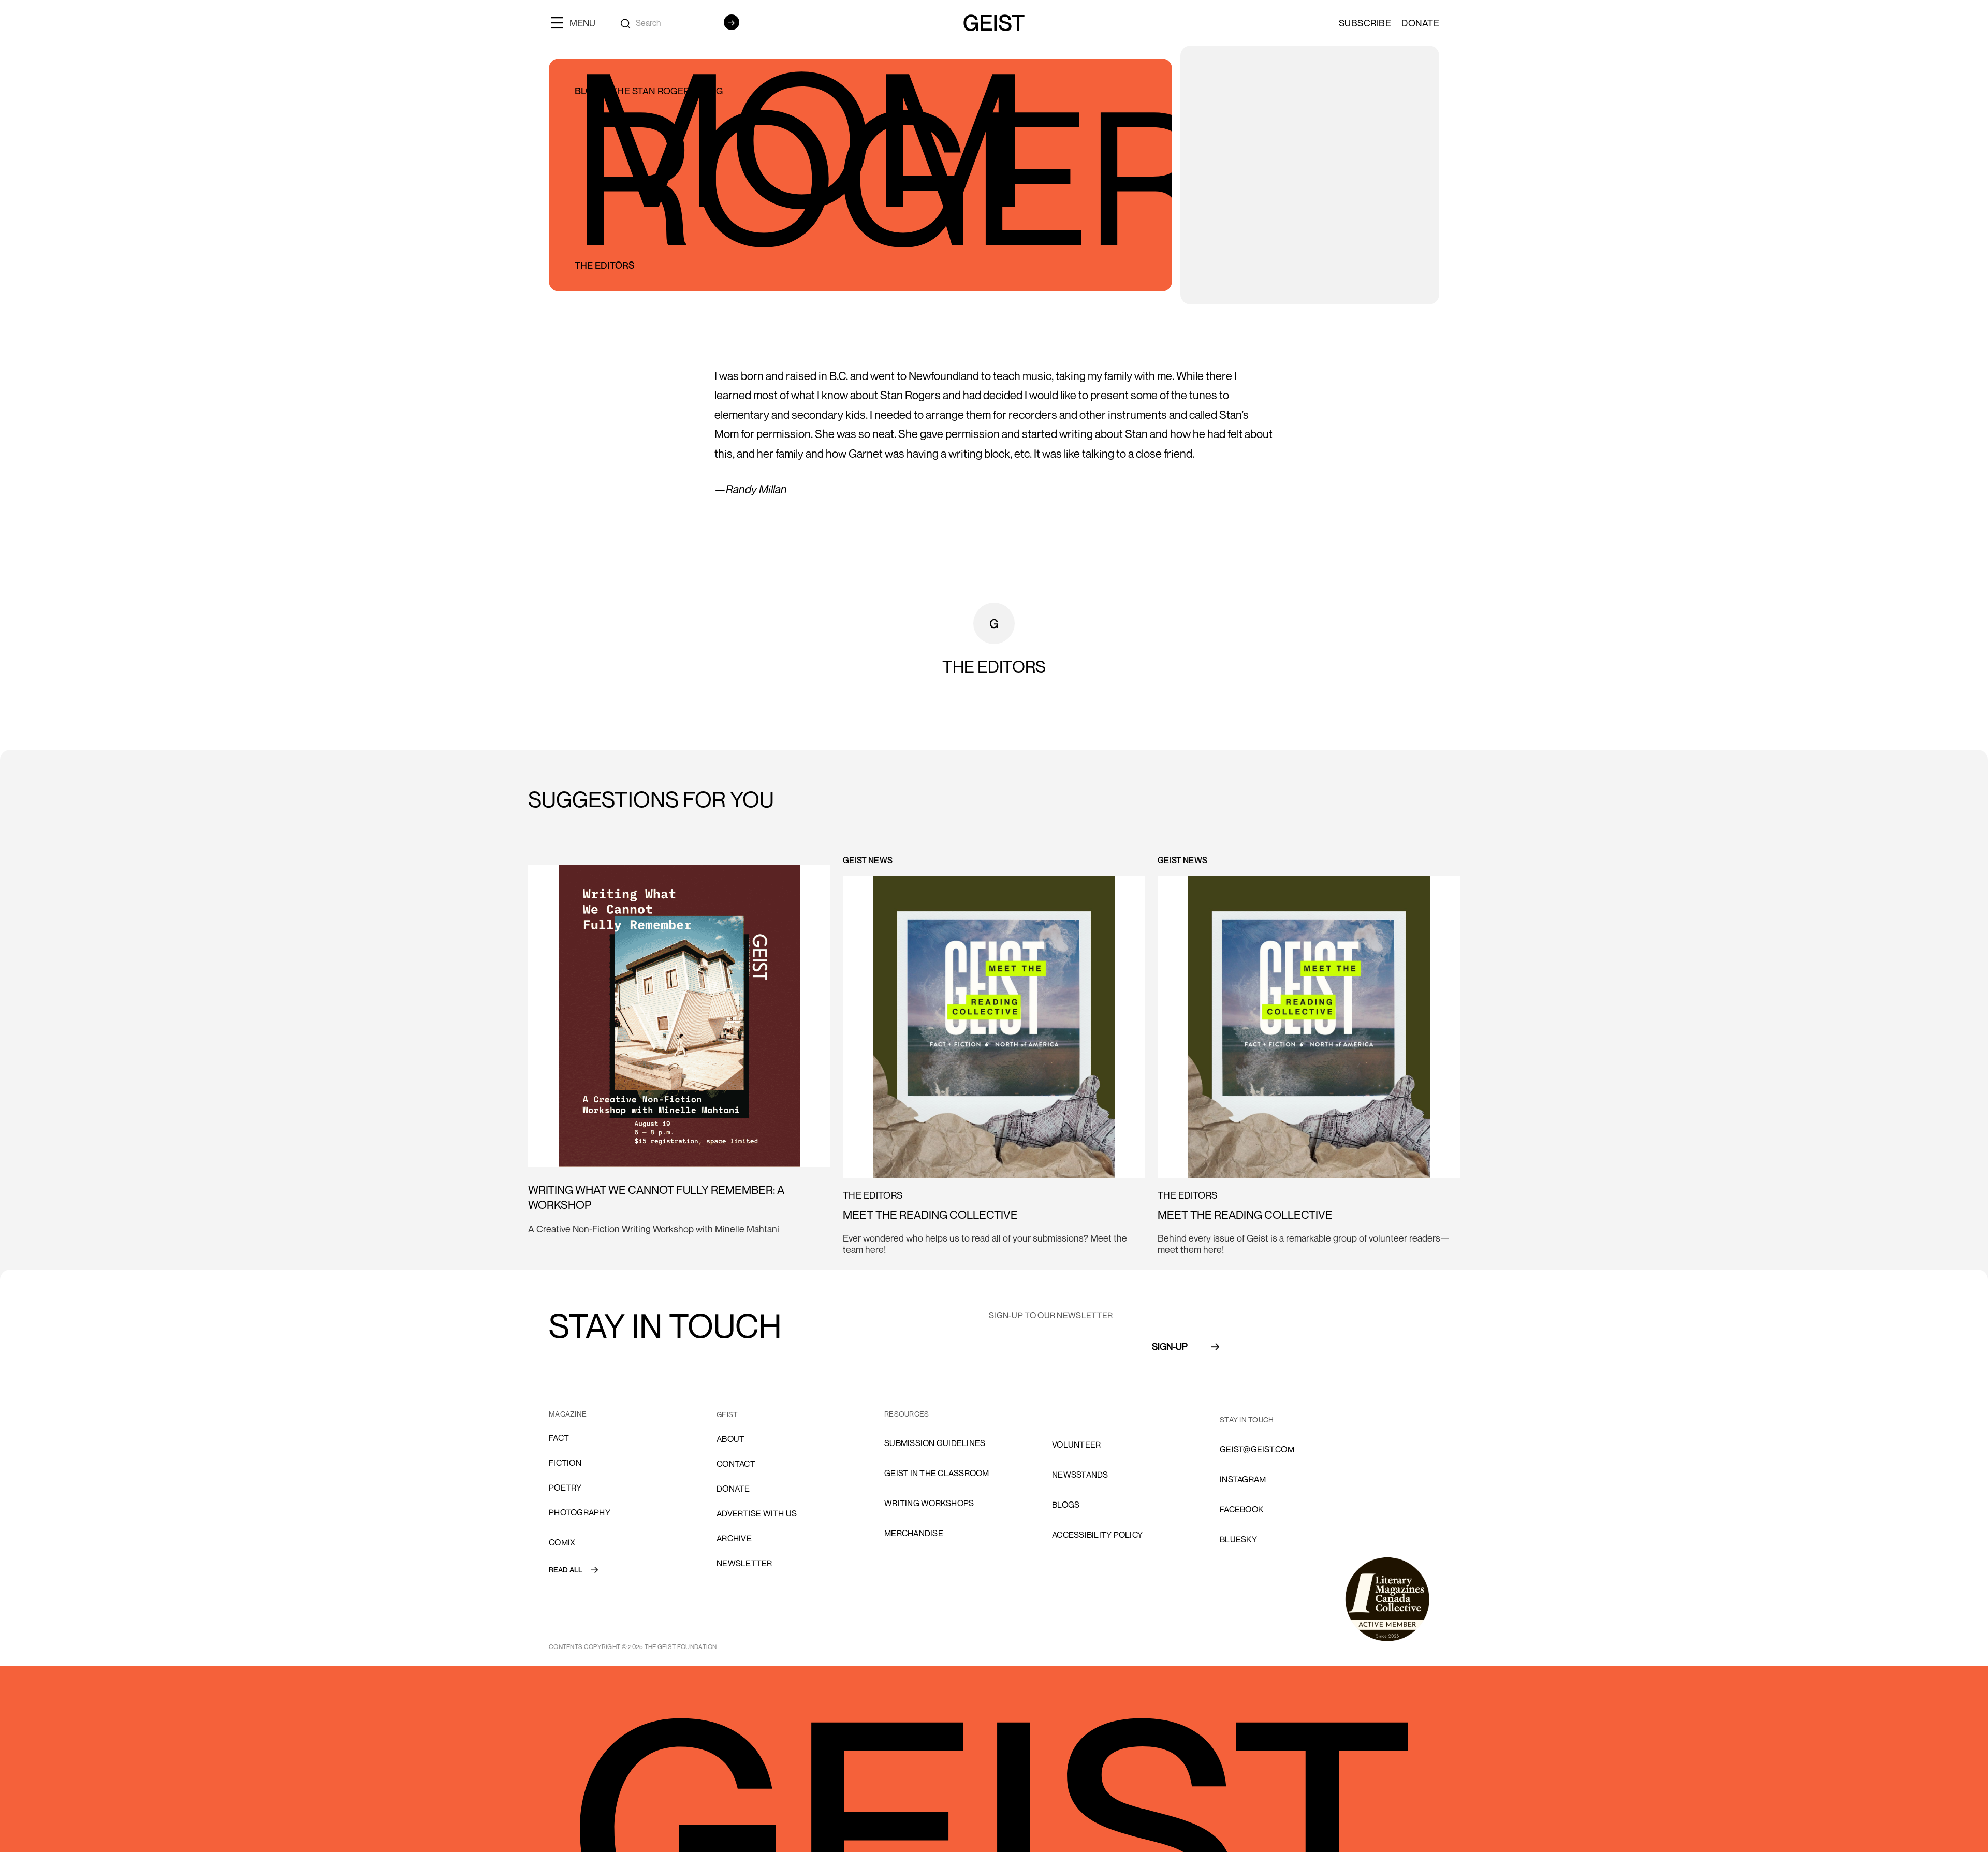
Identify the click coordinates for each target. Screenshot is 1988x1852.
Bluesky (1238, 1539)
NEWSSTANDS (1080, 1475)
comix (562, 1542)
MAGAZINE (568, 1414)
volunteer (1076, 1445)
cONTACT (736, 1464)
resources (907, 1414)
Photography (580, 1512)
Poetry (565, 1488)
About (730, 1439)
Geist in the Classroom (937, 1473)
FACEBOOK (1241, 1509)
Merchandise (914, 1533)
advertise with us (757, 1513)
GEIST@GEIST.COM (1257, 1449)
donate (733, 1489)
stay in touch (1247, 1419)
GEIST (727, 1414)
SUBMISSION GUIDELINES (935, 1443)
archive (734, 1538)
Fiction (565, 1463)
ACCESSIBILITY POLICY (1097, 1535)
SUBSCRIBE (1365, 23)
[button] (577, 23)
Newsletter (744, 1563)
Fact (559, 1438)
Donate (1420, 23)
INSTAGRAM (1243, 1479)
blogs (1066, 1505)
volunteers (1079, 1414)
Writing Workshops (929, 1503)
